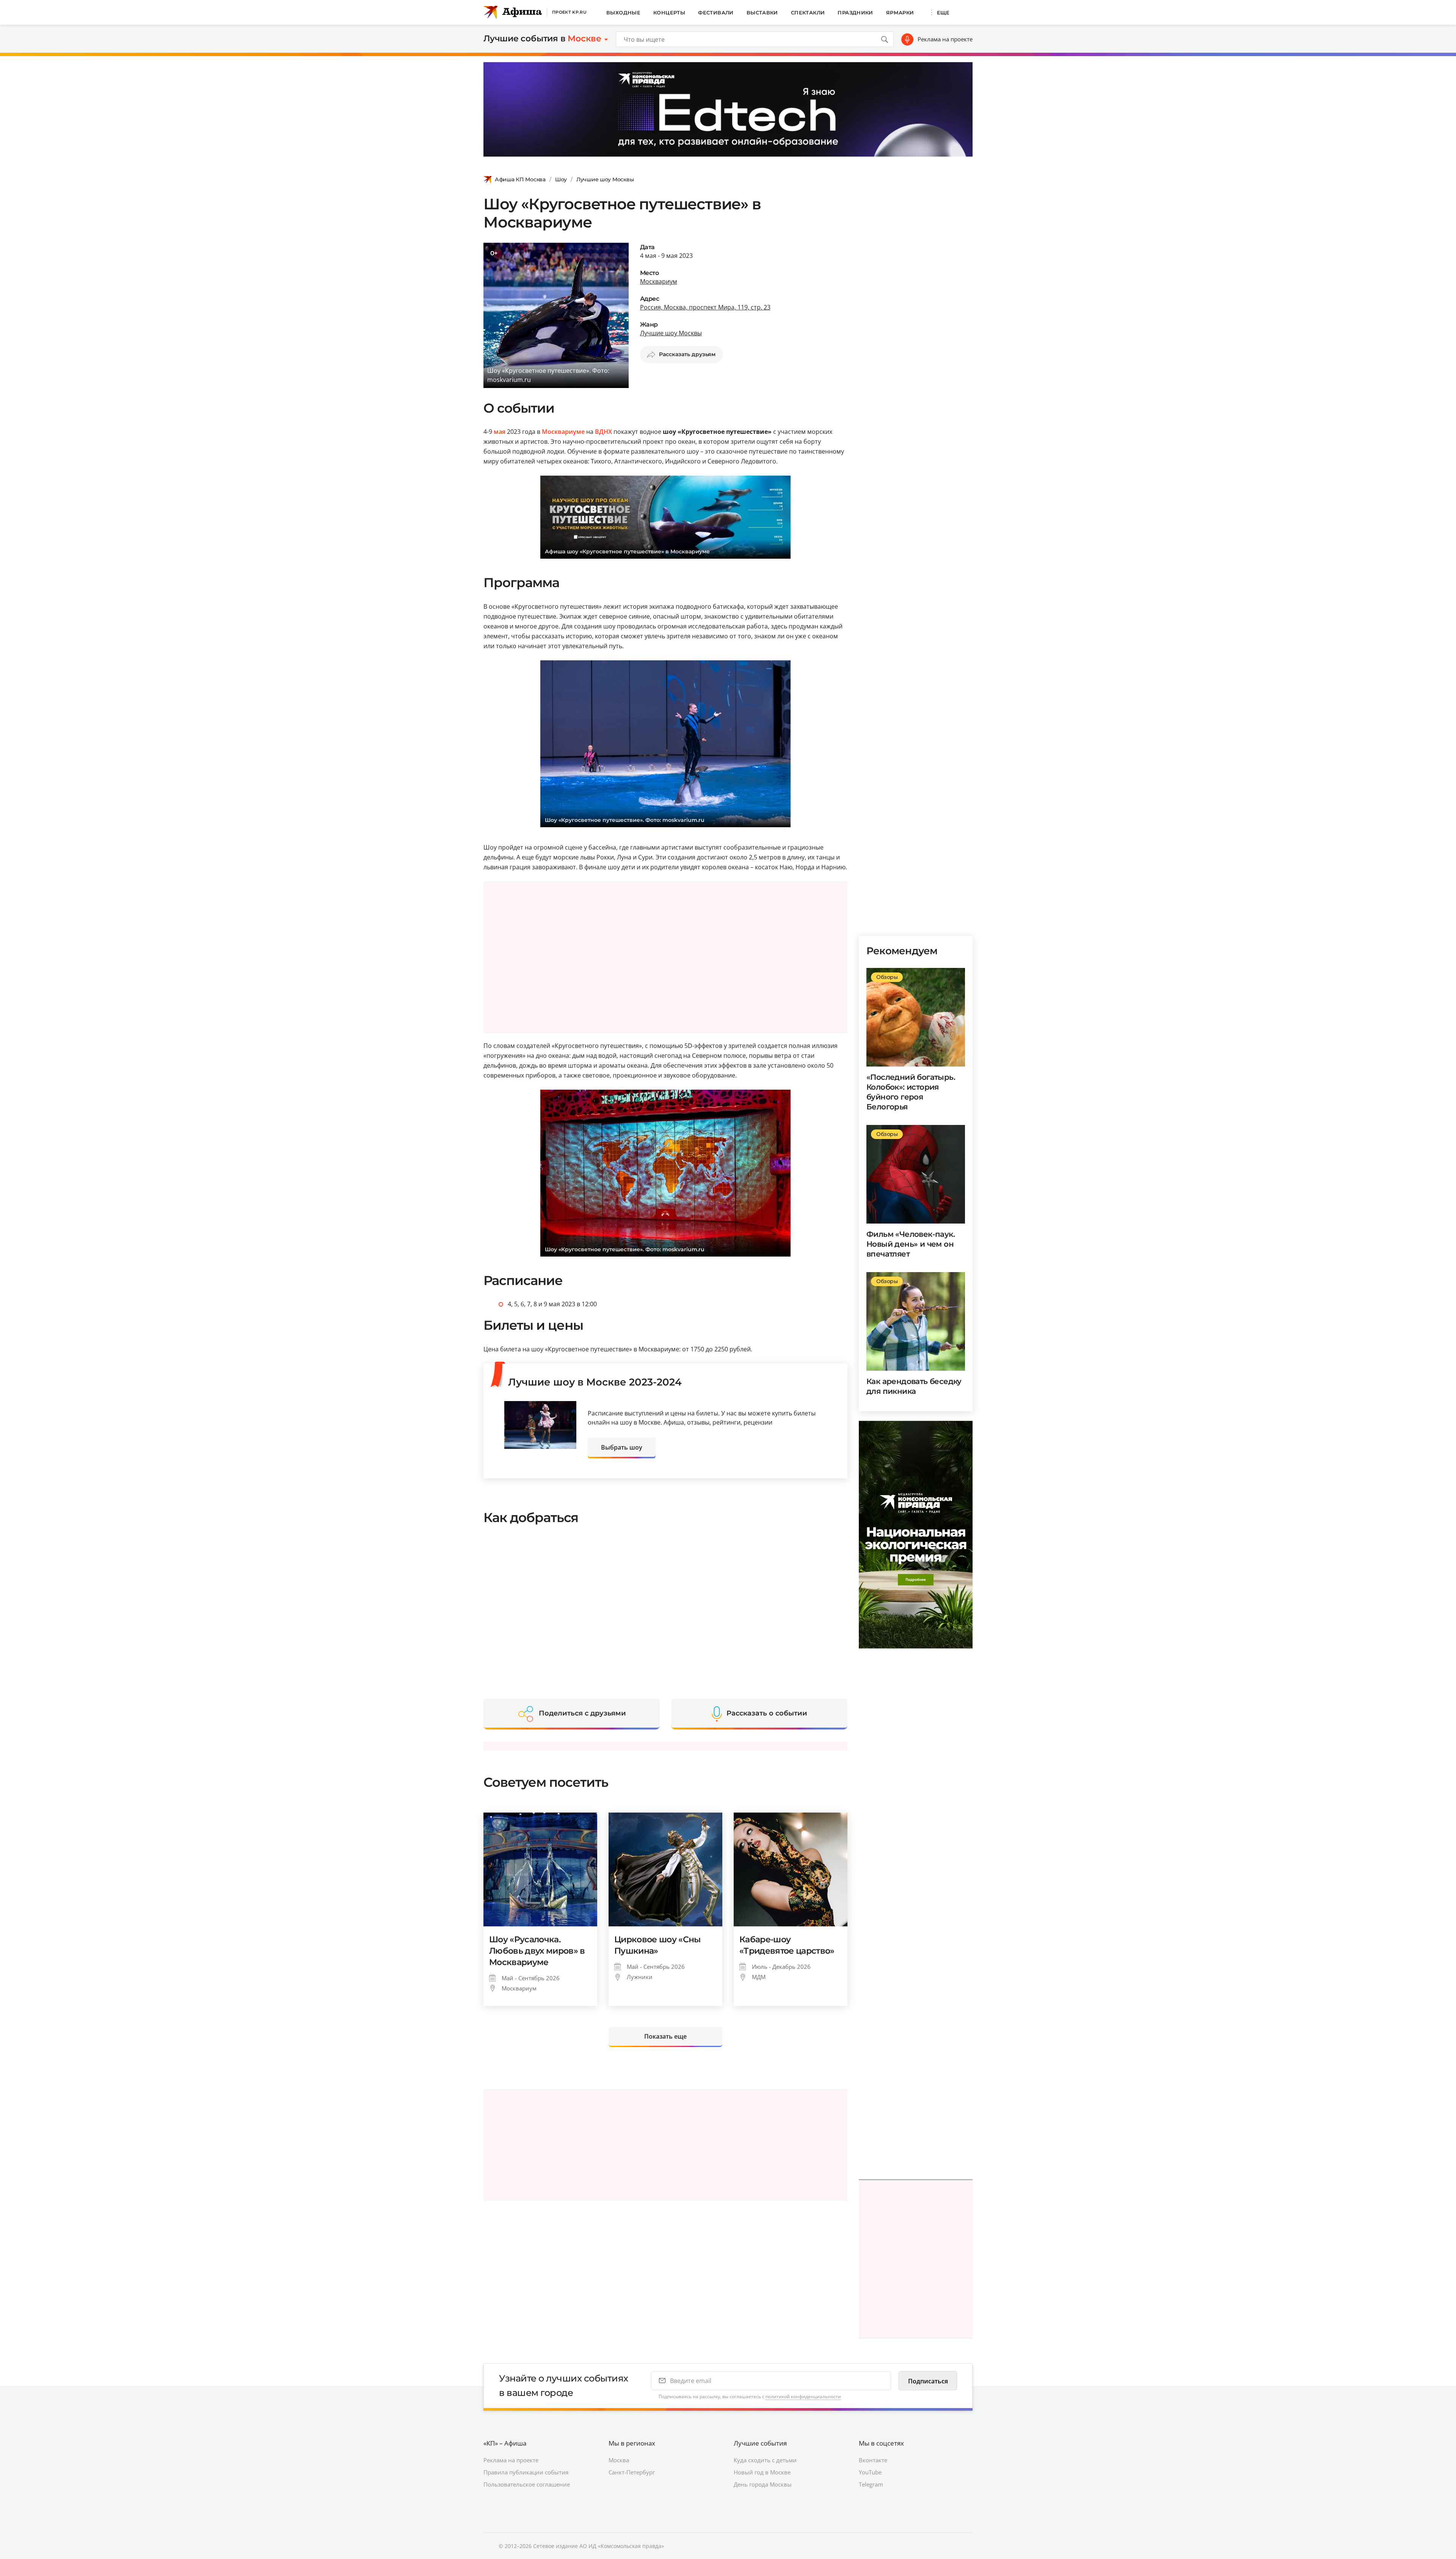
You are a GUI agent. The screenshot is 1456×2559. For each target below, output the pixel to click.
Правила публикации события (526, 2472)
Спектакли (808, 13)
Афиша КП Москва (520, 179)
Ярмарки (900, 13)
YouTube (870, 2472)
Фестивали (716, 13)
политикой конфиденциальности (803, 2396)
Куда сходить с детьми (765, 2460)
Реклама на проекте (945, 39)
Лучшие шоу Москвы (605, 179)
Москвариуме (563, 432)
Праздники (855, 13)
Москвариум (659, 281)
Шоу (561, 179)
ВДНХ (603, 432)
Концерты (669, 13)
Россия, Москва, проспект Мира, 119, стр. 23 (705, 307)
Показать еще (665, 2036)
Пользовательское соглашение (527, 2484)
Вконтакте (873, 2460)
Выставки (762, 13)
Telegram (871, 2484)
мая (500, 432)
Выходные (623, 13)
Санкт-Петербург (632, 2472)
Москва (619, 2460)
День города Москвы (763, 2484)
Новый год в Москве (762, 2472)
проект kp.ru (569, 12)
